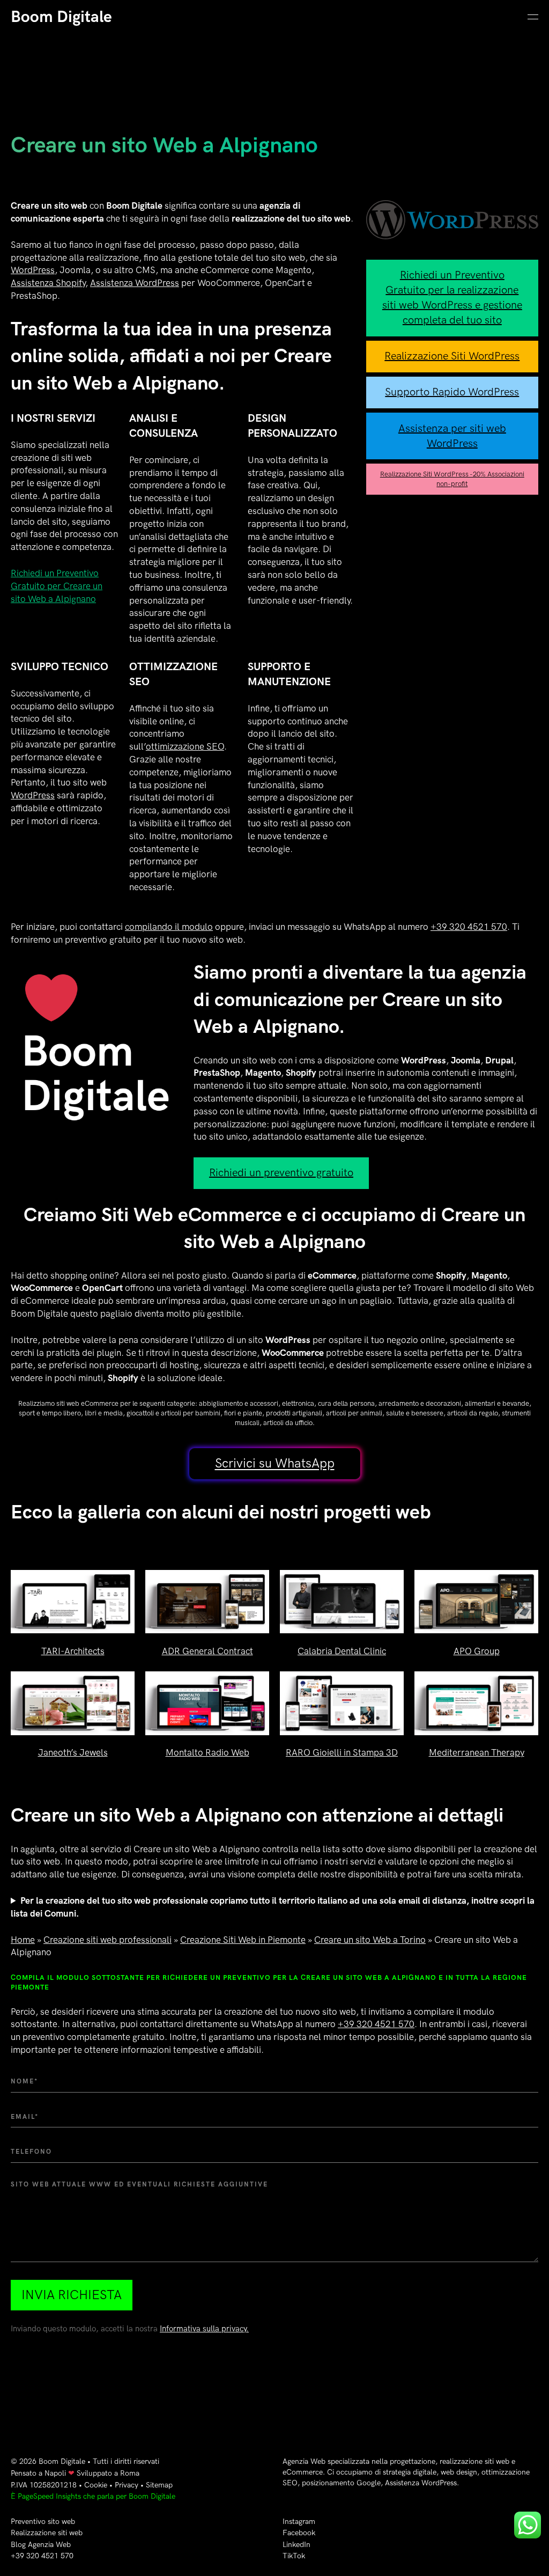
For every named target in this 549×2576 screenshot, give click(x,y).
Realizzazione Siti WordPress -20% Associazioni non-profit (452, 479)
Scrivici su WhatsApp (275, 1464)
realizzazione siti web (474, 2461)
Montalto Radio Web (207, 1753)
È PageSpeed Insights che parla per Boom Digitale (93, 2496)
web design (459, 2472)
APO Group (477, 1652)
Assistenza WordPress (135, 283)
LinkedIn (296, 2545)
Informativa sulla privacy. (204, 2329)
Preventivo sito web (43, 2522)
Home (23, 1940)
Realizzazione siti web (47, 2533)
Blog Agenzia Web (41, 2545)
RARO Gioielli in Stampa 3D (342, 1753)
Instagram (299, 2522)
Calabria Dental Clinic (342, 1652)
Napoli (55, 2473)
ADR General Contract (207, 1652)
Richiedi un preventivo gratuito (281, 1173)
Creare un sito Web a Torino (370, 1940)
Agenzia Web (304, 2461)
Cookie (96, 2485)
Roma (130, 2473)
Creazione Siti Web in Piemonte (243, 1940)
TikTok (294, 2556)
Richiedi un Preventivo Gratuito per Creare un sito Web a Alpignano (57, 586)
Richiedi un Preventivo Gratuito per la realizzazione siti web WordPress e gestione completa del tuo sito (452, 298)
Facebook (299, 2533)
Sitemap (159, 2485)
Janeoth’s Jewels (73, 1753)
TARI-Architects (73, 1652)
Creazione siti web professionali (107, 1940)
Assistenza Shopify (48, 283)
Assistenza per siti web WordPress (452, 436)
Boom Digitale (61, 17)
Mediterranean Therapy (477, 1753)
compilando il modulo (169, 927)
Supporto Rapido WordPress (452, 392)
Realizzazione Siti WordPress (452, 356)
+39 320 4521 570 (469, 927)
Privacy (127, 2485)
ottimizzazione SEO (185, 747)
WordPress (33, 270)
